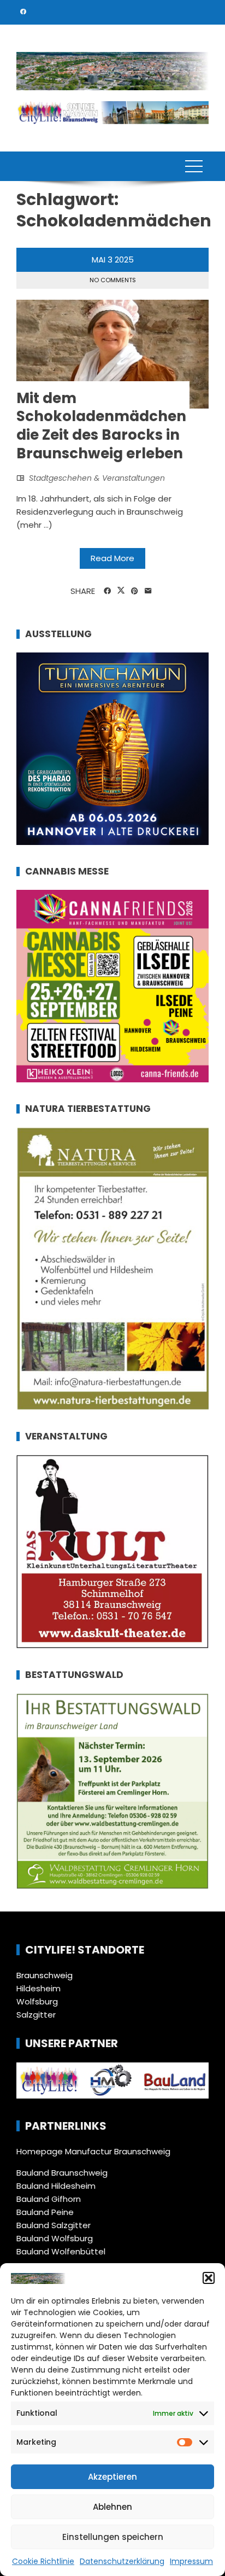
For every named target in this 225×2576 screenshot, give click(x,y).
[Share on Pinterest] (135, 591)
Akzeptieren (112, 2477)
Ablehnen (112, 2507)
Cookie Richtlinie (43, 2561)
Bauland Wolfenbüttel (61, 2251)
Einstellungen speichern (113, 2537)
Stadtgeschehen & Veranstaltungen (97, 478)
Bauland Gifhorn (49, 2199)
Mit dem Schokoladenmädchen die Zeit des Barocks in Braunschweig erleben (101, 426)
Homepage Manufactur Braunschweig (93, 2151)
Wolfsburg (37, 2001)
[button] (209, 2278)
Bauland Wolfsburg (55, 2238)
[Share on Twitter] (121, 591)
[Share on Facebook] (107, 591)
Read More (112, 558)
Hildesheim (39, 1988)
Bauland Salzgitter (54, 2225)
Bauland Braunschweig (62, 2173)
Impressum (191, 2561)
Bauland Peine (45, 2212)
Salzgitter (36, 2015)
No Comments (113, 280)
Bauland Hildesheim (56, 2186)
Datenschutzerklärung (122, 2561)
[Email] (148, 591)
